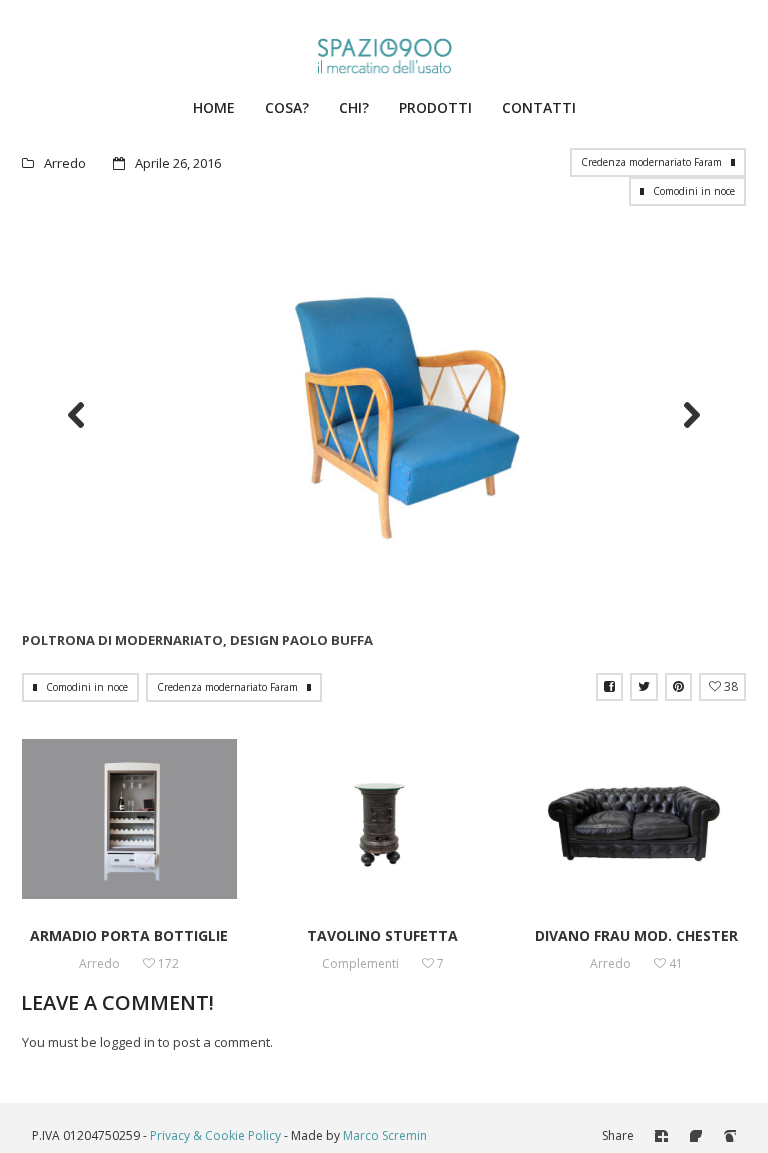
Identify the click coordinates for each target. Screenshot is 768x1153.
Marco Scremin (385, 1135)
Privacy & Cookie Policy (215, 1135)
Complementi (360, 963)
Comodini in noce (694, 191)
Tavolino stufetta (382, 935)
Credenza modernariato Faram (651, 162)
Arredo (65, 163)
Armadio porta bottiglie (129, 935)
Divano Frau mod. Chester (636, 935)
